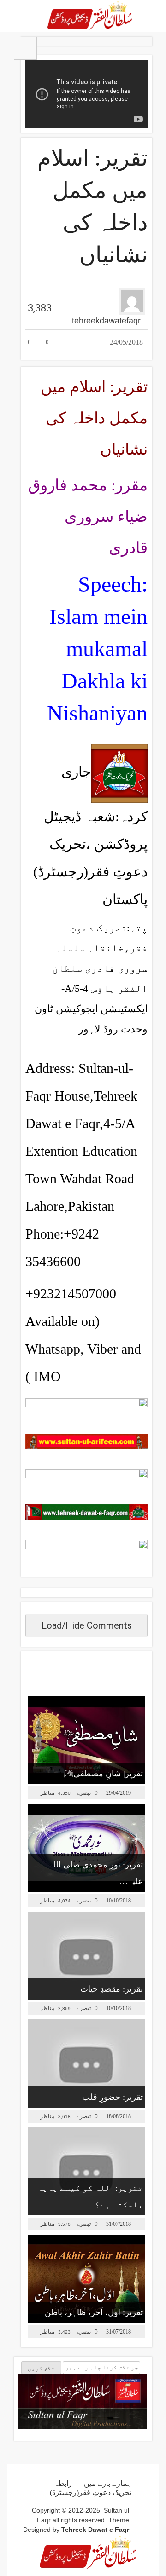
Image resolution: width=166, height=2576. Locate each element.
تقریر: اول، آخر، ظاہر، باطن (94, 2312)
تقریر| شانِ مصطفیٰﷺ (104, 1774)
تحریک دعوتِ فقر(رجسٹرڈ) (91, 2492)
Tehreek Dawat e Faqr (95, 2530)
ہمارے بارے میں (108, 2483)
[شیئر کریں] (66, 335)
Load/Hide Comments (87, 1625)
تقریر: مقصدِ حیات (112, 1989)
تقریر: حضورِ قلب (113, 2097)
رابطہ (63, 2483)
